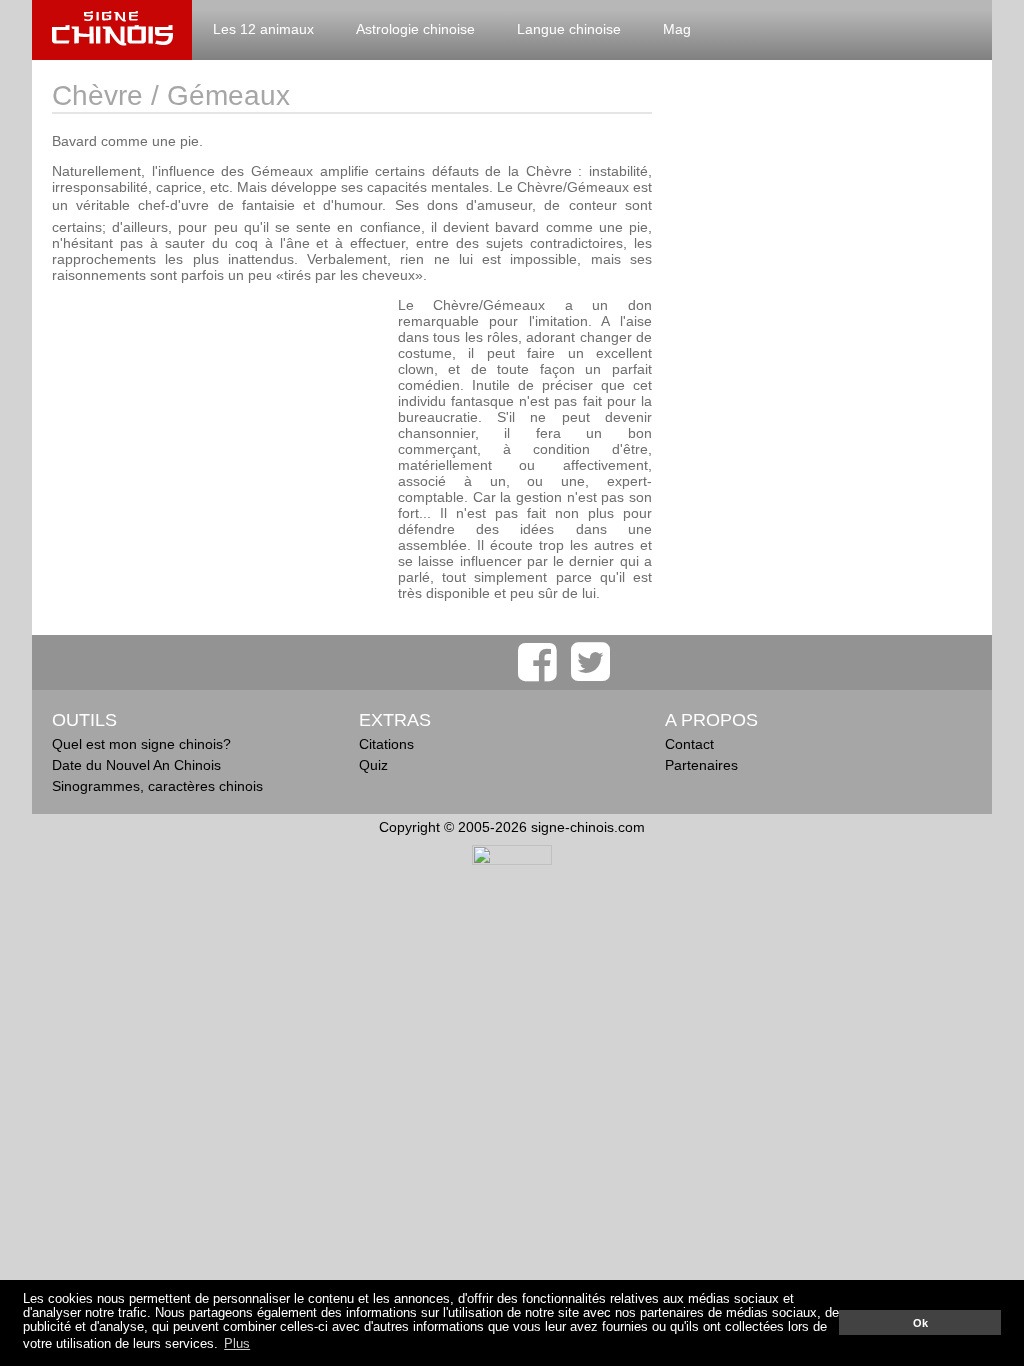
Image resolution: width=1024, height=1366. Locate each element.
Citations (386, 744)
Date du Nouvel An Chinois (136, 765)
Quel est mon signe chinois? (141, 744)
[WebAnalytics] (512, 860)
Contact (689, 744)
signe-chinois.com (112, 30)
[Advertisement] (220, 437)
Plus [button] (237, 1344)
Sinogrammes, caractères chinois (157, 786)
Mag (677, 29)
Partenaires (701, 765)
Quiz (373, 765)
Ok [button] (920, 1323)
